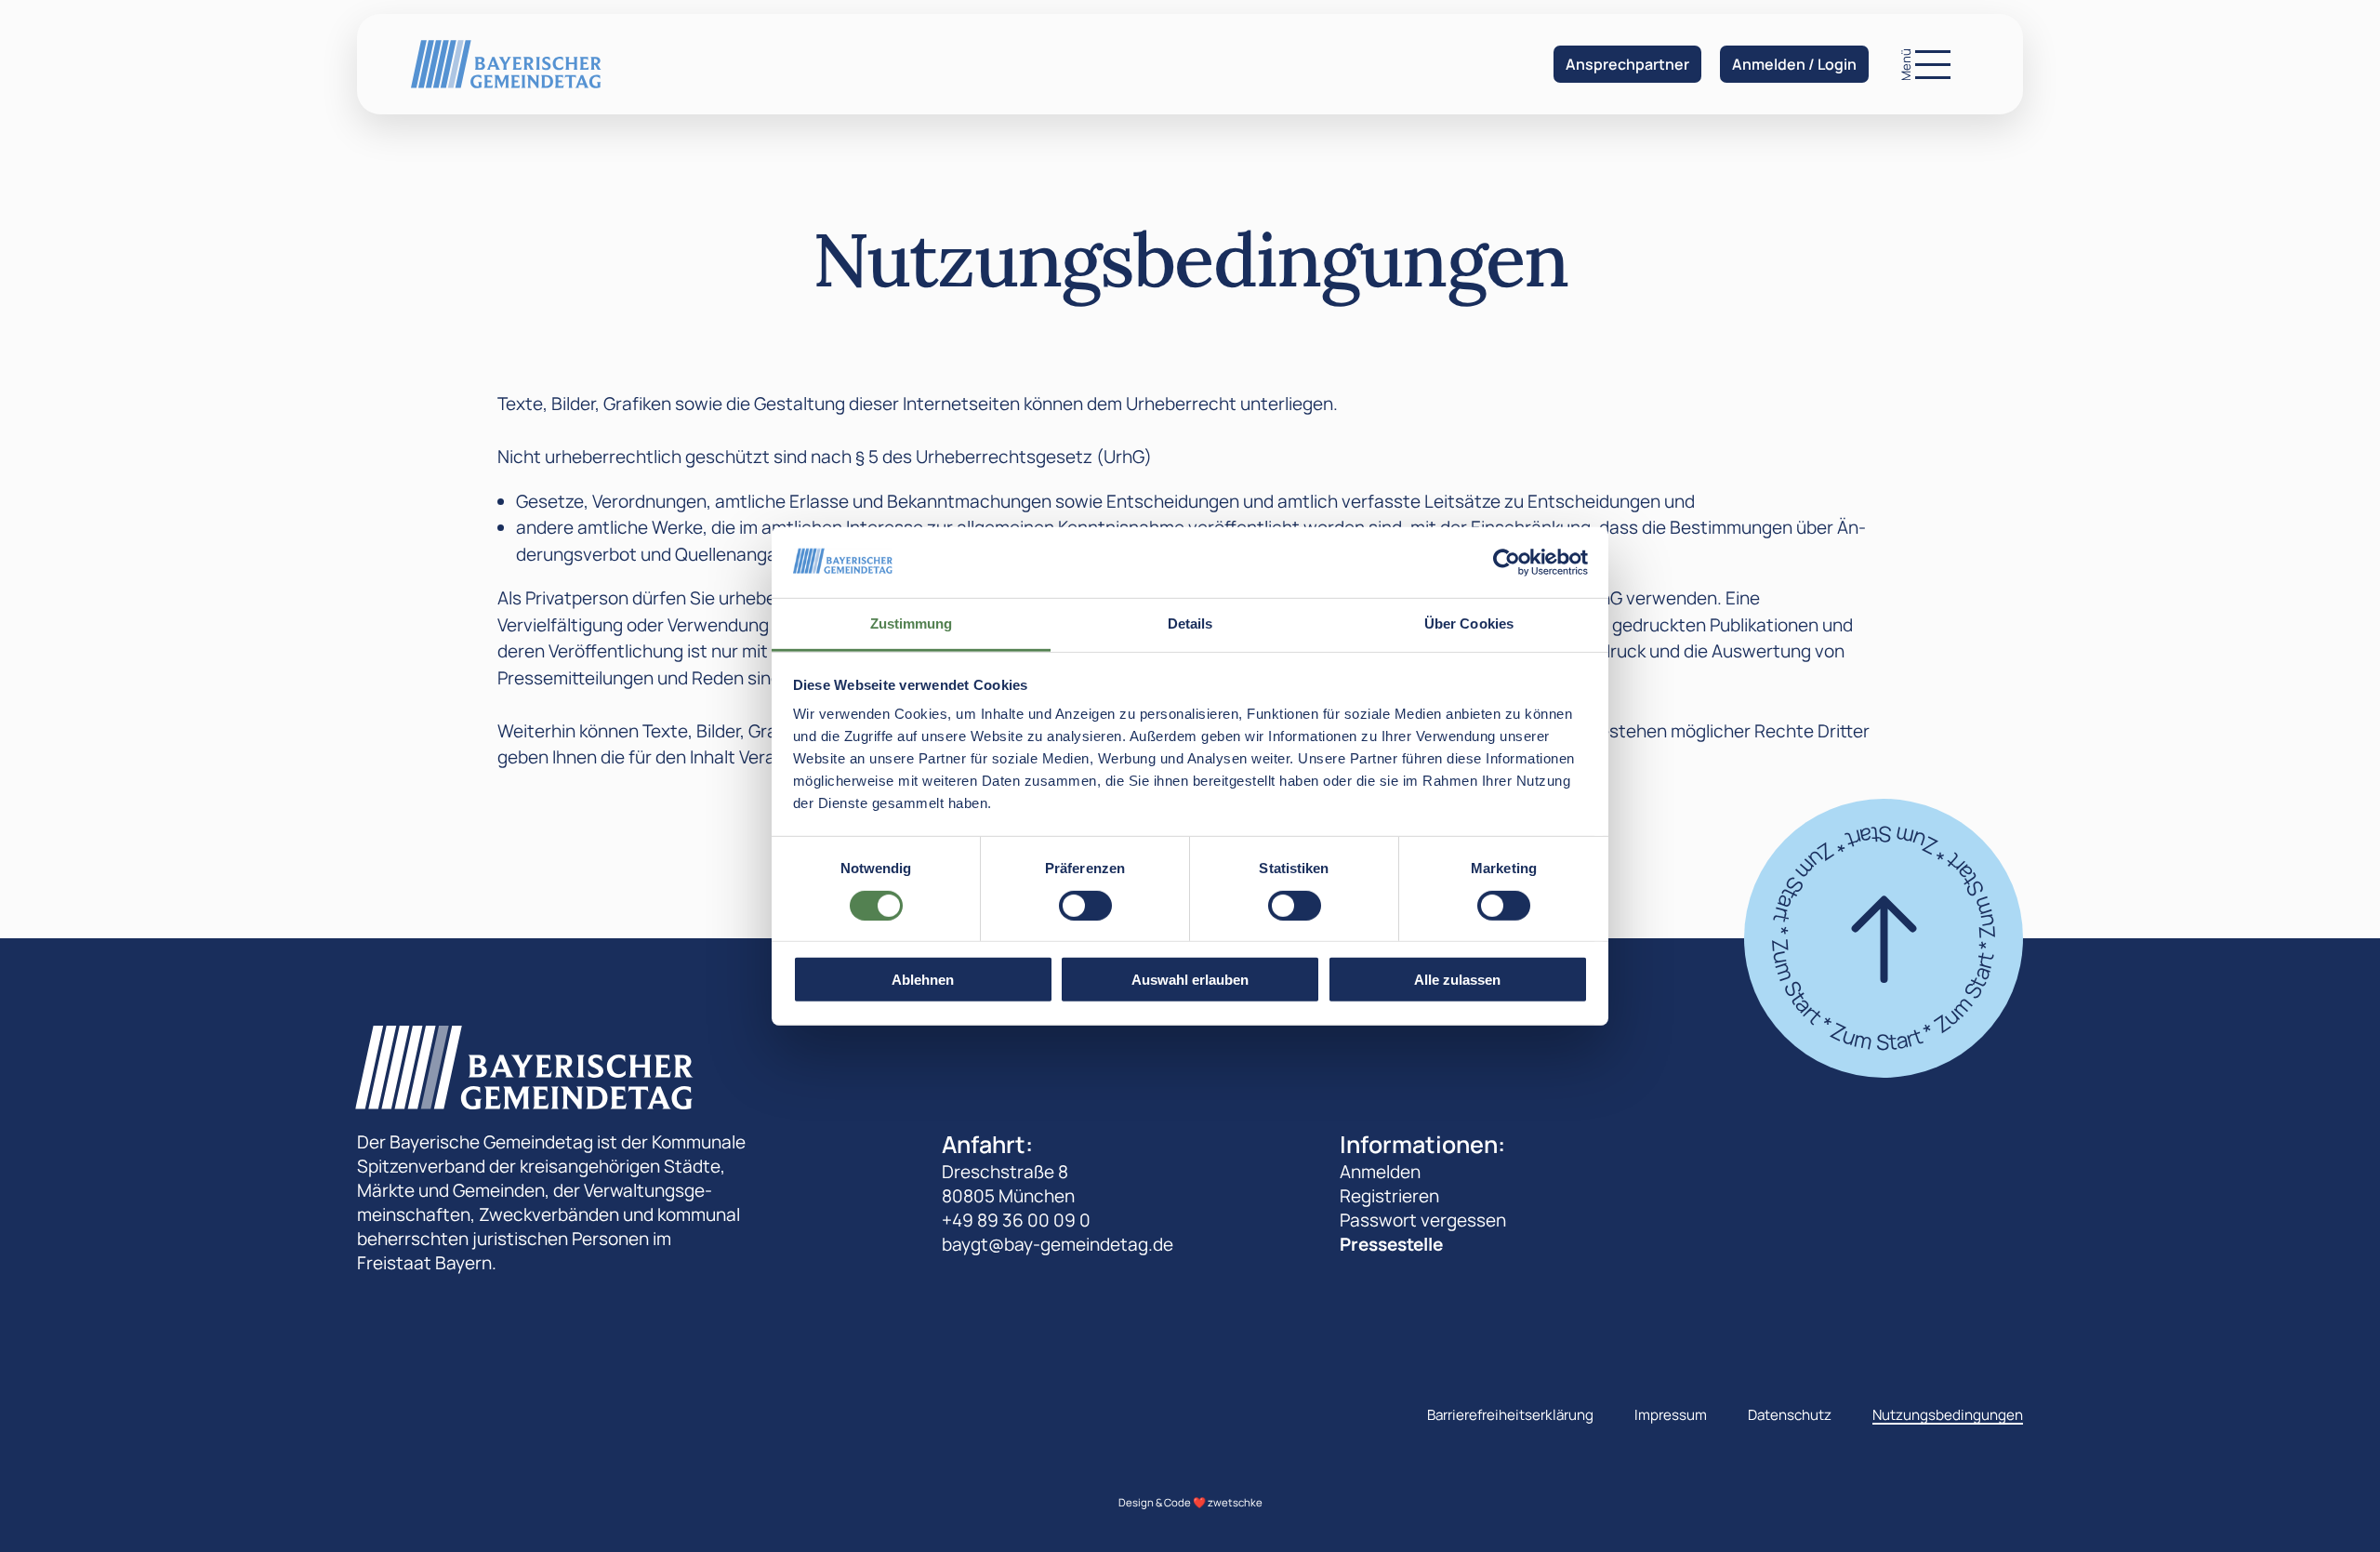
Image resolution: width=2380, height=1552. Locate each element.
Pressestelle (1391, 1244)
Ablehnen (923, 980)
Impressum (1671, 1415)
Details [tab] (1190, 623)
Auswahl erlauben (1190, 980)
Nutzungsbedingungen (1948, 1415)
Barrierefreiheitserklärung (1510, 1415)
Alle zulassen (1457, 980)
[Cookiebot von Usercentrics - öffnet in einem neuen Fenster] (1507, 563)
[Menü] (1933, 65)
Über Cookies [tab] (1469, 623)
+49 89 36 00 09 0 (1016, 1220)
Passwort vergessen (1423, 1220)
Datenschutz (1790, 1415)
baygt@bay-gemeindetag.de (1058, 1244)
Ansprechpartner (1627, 64)
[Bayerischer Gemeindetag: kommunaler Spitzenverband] (506, 64)
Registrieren (1389, 1196)
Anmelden (1380, 1172)
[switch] (1085, 905)
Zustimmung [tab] (912, 623)
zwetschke (1235, 1502)
